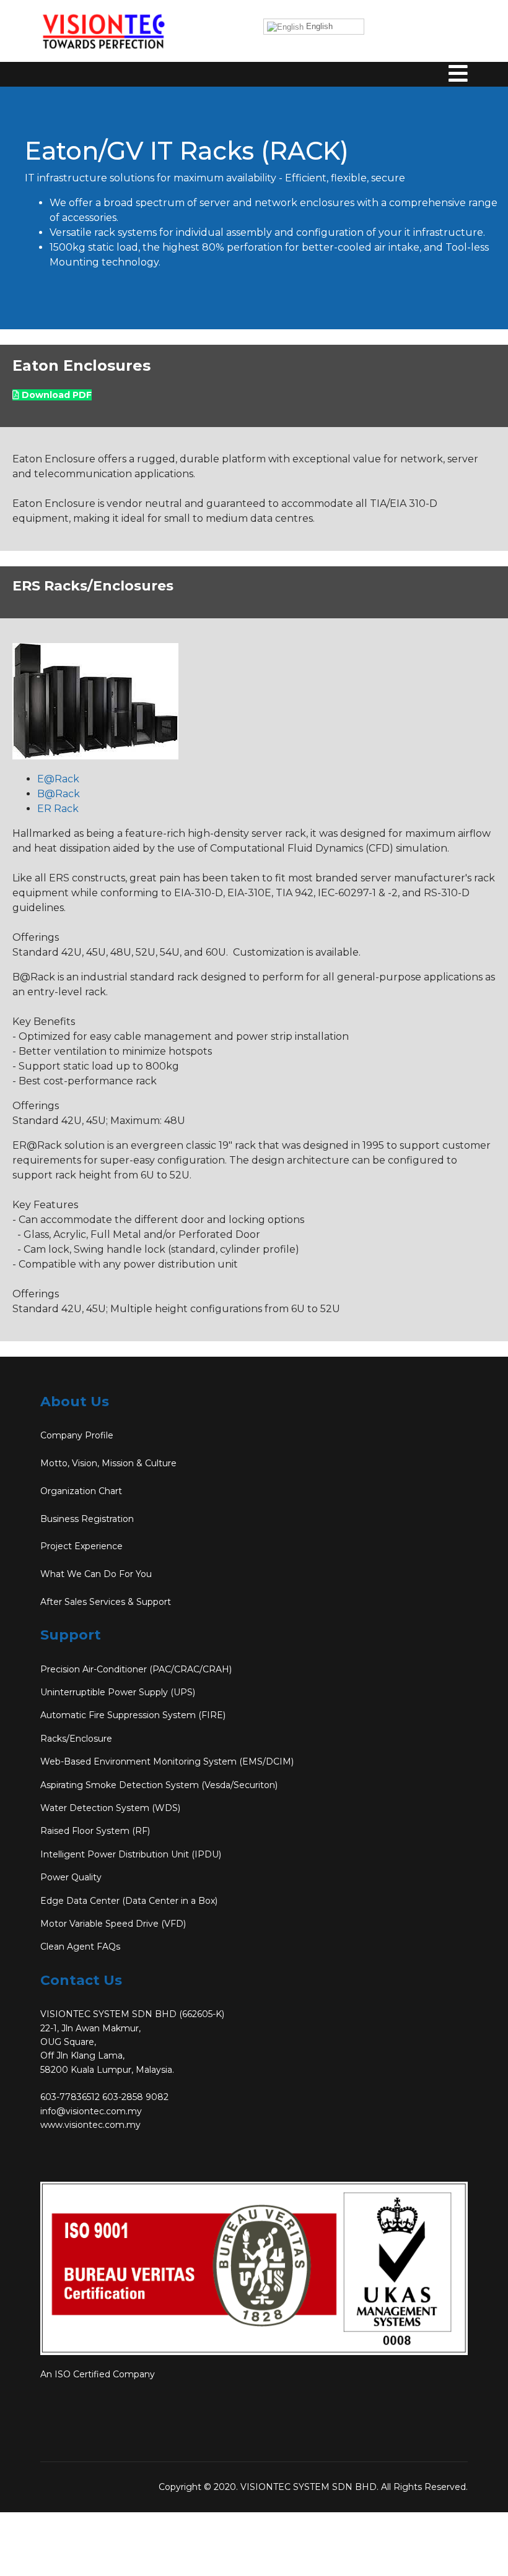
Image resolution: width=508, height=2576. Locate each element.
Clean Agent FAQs (80, 1947)
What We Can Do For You (96, 1574)
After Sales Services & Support (106, 1602)
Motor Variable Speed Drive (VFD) (113, 1924)
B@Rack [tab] (59, 794)
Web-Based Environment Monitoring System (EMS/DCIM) (167, 1761)
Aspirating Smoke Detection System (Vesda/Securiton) (159, 1785)
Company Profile (77, 1435)
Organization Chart (81, 1491)
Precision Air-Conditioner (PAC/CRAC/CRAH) (136, 1669)
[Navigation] (458, 93)
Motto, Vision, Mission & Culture (108, 1463)
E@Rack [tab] (58, 779)
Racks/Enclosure (76, 1739)
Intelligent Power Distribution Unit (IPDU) (131, 1854)
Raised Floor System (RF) (95, 1831)
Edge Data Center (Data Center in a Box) (129, 1901)
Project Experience (81, 1546)
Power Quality (71, 1877)
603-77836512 (70, 2097)
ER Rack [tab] (58, 809)
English (318, 26)
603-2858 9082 (135, 2097)
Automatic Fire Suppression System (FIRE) (133, 1715)
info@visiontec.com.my (91, 2111)
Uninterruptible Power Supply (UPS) (118, 1692)
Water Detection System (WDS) (110, 1808)
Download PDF (55, 395)
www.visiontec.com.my (90, 2125)
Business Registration (87, 1519)
